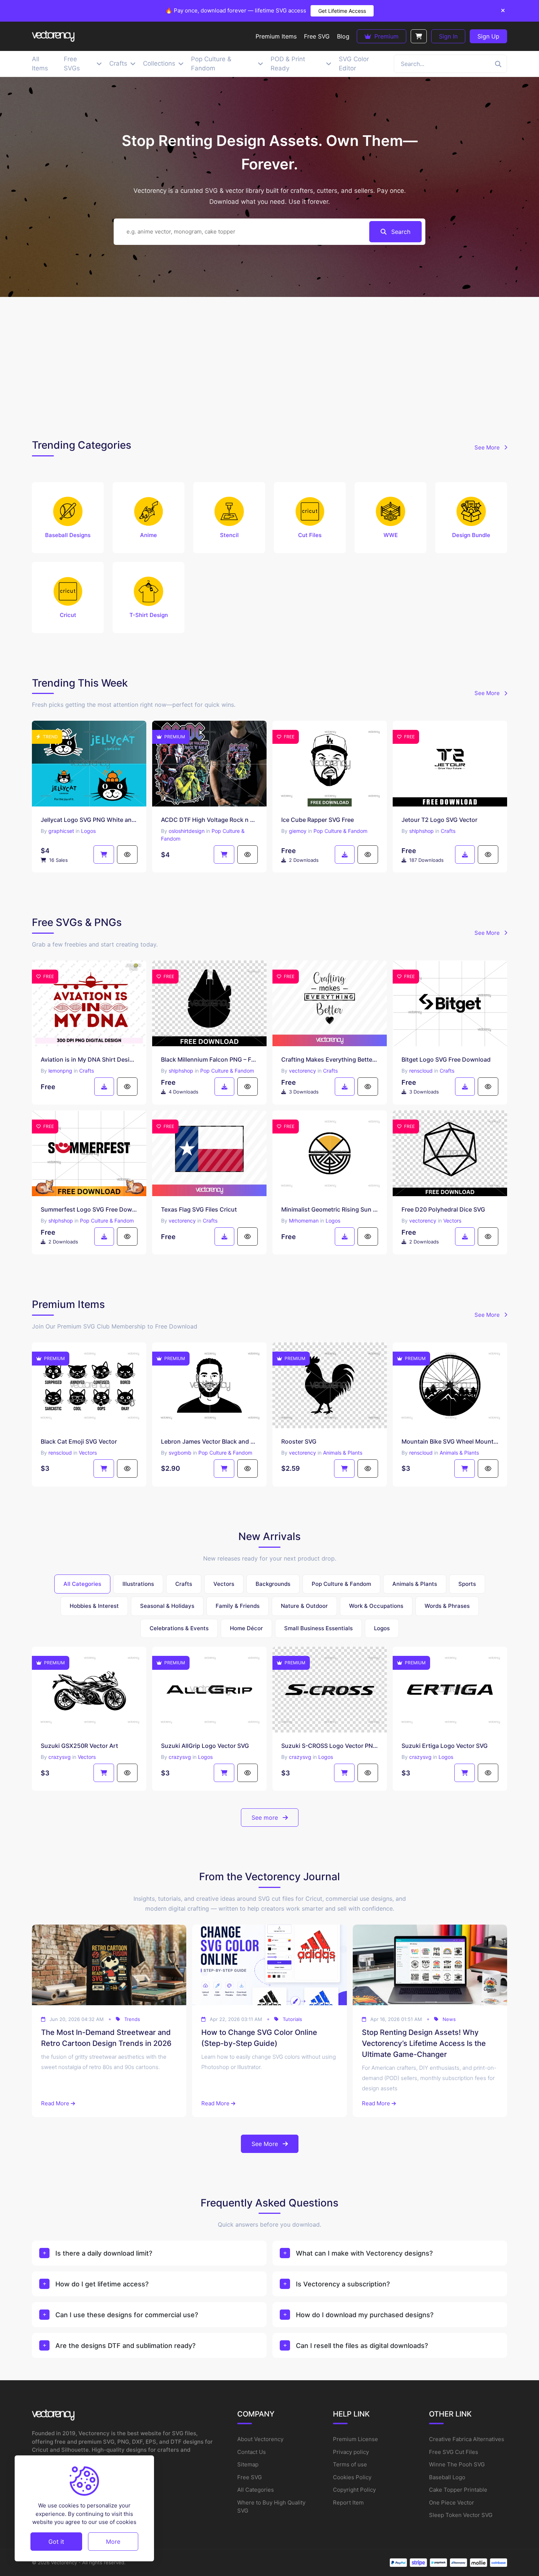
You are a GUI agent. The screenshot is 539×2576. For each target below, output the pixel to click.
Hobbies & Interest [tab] (94, 1606)
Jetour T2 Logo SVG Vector (439, 820)
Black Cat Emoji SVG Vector (79, 1441)
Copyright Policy (354, 2490)
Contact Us (252, 2452)
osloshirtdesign (187, 831)
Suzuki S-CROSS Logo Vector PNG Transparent (330, 1746)
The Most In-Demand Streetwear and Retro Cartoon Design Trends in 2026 (106, 2038)
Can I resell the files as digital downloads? (362, 2346)
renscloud (421, 1071)
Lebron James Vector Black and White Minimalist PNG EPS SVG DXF (209, 1441)
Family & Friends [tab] (238, 1606)
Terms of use (350, 2464)
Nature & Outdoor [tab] (304, 1606)
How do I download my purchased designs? (365, 2315)
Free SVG (250, 2477)
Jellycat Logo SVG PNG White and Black (89, 820)
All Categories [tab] (82, 1584)
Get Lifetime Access (342, 11)
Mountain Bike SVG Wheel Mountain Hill (450, 1441)
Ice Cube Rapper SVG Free (318, 820)
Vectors (452, 1221)
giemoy (298, 831)
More (113, 2541)
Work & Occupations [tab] (376, 1606)
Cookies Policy (352, 2477)
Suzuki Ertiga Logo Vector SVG (445, 1746)
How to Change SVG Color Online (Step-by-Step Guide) (259, 2038)
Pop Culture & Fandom (340, 831)
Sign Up (488, 36)
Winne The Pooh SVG (457, 2464)
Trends (132, 2019)
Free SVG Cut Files (454, 2452)
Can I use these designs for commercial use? (127, 2315)
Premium (386, 36)
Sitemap (248, 2464)
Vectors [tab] (224, 1584)
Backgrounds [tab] (273, 1584)
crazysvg (60, 1757)
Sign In (448, 36)
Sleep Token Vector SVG (461, 2515)
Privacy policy (351, 2452)
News (449, 2019)
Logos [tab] (382, 1628)
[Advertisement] (269, 366)
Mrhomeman (304, 1221)
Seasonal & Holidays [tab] (167, 1606)
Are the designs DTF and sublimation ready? (125, 2346)
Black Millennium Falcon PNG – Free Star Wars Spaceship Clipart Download (209, 1059)
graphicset (61, 831)
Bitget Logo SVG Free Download (446, 1059)
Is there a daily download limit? (104, 2253)
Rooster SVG (299, 1441)
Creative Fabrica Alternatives (467, 2439)
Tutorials (292, 2019)
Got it (56, 2541)
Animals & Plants (343, 1453)
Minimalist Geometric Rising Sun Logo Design (330, 1209)
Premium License (355, 2439)
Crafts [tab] (184, 1584)
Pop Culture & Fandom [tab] (341, 1584)
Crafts (448, 831)
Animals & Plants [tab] (415, 1584)
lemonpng (60, 1071)
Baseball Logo (447, 2477)
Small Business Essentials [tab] (318, 1628)
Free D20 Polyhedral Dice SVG (443, 1209)
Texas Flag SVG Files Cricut (199, 1209)
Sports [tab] (467, 1584)
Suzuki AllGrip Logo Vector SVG (205, 1746)
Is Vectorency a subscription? (343, 2284)
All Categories (256, 2490)
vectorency (302, 1071)
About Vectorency (260, 2439)
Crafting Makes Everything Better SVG (330, 1059)
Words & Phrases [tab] (447, 1606)
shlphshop (421, 831)
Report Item (348, 2502)
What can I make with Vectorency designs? (364, 2253)
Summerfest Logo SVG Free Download (89, 1209)
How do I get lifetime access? (102, 2284)
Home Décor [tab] (246, 1628)
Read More (55, 2103)
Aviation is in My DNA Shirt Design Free (89, 1059)
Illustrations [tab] (138, 1584)
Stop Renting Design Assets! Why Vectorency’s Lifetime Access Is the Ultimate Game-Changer (424, 2043)
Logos (88, 831)
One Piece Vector (452, 2502)
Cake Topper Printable (458, 2490)
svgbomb (180, 1453)
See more (266, 1818)
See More (488, 447)
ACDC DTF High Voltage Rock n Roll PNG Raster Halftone (209, 820)
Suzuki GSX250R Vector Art (79, 1746)
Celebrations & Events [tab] (179, 1628)
